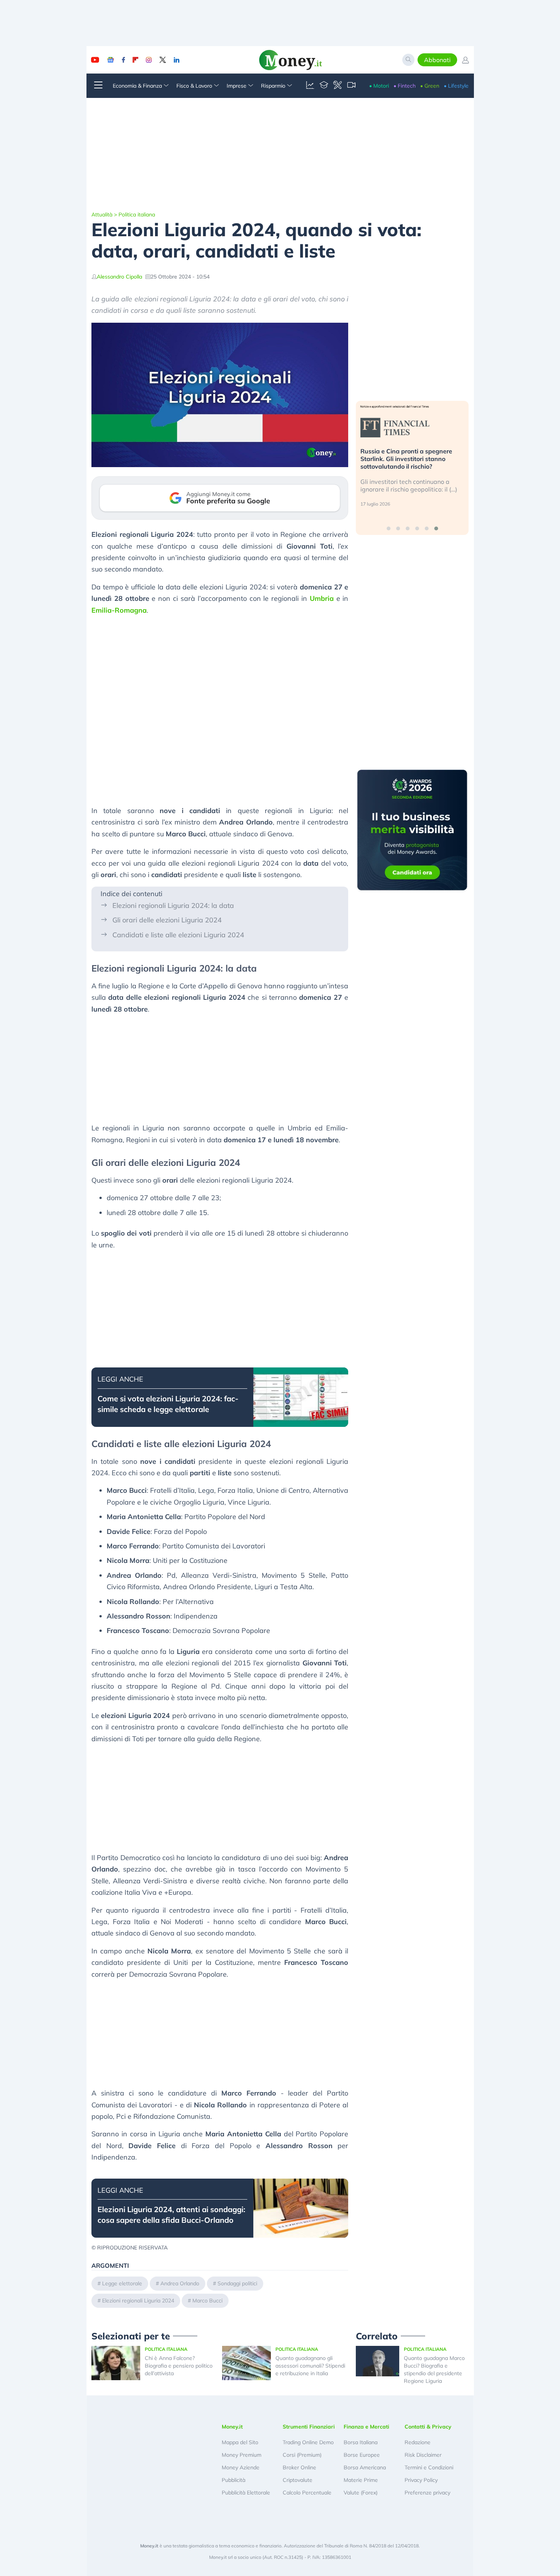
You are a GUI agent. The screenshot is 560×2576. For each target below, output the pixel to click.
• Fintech (405, 86)
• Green (430, 86)
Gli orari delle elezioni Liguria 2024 (167, 920)
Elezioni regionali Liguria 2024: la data (173, 905)
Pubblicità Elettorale (246, 2493)
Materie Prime (361, 2480)
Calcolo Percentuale (307, 2493)
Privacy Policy (421, 2480)
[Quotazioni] (310, 86)
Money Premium (242, 2455)
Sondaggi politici (237, 2283)
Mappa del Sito (240, 2442)
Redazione (418, 2442)
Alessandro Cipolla (119, 277)
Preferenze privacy (427, 2493)
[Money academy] (324, 86)
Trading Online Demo (308, 2442)
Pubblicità (234, 2480)
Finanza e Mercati (366, 2427)
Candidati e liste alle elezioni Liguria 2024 (178, 935)
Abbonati (437, 60)
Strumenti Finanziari (309, 2427)
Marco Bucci (207, 2301)
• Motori (379, 86)
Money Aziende (241, 2467)
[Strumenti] (338, 86)
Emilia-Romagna (119, 610)
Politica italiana (137, 215)
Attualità (102, 215)
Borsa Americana (365, 2467)
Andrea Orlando (180, 2283)
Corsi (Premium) (302, 2455)
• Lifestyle (456, 86)
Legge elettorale (122, 2283)
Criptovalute (298, 2480)
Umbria (322, 598)
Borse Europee (362, 2455)
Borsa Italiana (361, 2442)
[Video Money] (351, 86)
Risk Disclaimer (423, 2455)
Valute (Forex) (361, 2493)
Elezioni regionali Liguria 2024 (138, 2301)
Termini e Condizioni (429, 2467)
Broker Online (299, 2467)
